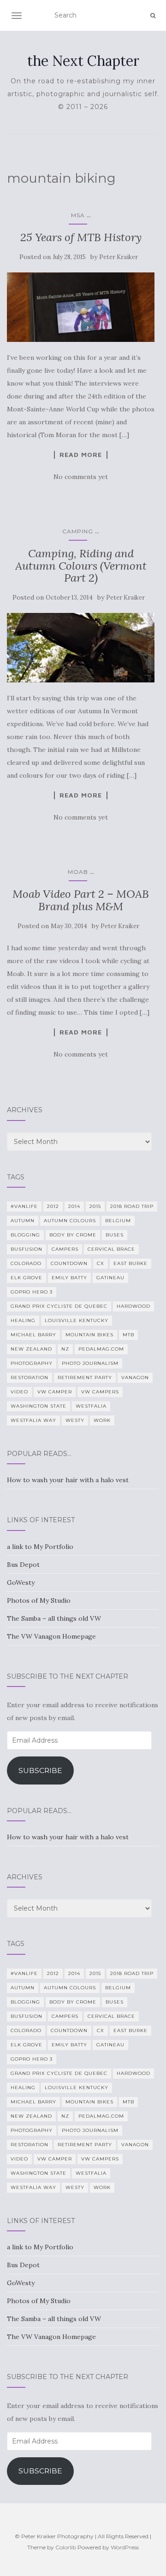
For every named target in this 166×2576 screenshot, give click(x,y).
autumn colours (70, 1221)
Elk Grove (27, 1278)
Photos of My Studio (39, 1600)
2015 (95, 1206)
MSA (78, 215)
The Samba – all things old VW (54, 1618)
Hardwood (133, 1306)
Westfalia (91, 1406)
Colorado (26, 1263)
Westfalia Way (33, 1420)
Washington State (39, 1406)
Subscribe (40, 1770)
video (19, 1392)
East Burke (130, 1263)
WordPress (125, 2547)
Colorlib (66, 2547)
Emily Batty (69, 1278)
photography (32, 1363)
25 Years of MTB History (81, 237)
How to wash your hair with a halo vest (68, 1480)
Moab (78, 872)
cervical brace (111, 1249)
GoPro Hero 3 (32, 1292)
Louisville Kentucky (77, 1320)
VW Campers (100, 1392)
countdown (69, 1263)
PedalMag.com (101, 1349)
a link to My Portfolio (40, 1547)
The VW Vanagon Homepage (51, 1636)
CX (101, 1263)
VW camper (55, 1392)
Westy (75, 1420)
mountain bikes (89, 1335)
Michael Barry (33, 1335)
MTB (128, 1335)
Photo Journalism (90, 1363)
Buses (115, 1235)
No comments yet (81, 477)
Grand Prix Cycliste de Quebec (59, 1306)
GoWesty (21, 1583)
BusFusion (27, 1249)
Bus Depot (23, 1565)
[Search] (153, 16)
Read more (81, 455)
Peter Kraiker (119, 257)
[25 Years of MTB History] (81, 307)
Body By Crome (73, 1235)
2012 (53, 1206)
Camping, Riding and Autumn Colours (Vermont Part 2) (81, 566)
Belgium (118, 1221)
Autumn (23, 1221)
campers (65, 1249)
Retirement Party (85, 1378)
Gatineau (110, 1278)
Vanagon (135, 1378)
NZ (65, 1349)
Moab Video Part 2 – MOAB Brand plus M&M (81, 900)
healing (23, 1320)
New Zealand (31, 1349)
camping (78, 531)
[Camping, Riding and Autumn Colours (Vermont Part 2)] (81, 648)
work (102, 1420)
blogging (25, 1235)
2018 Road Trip (132, 1206)
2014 (74, 1206)
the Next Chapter (83, 61)
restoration (30, 1378)
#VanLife (24, 1206)
